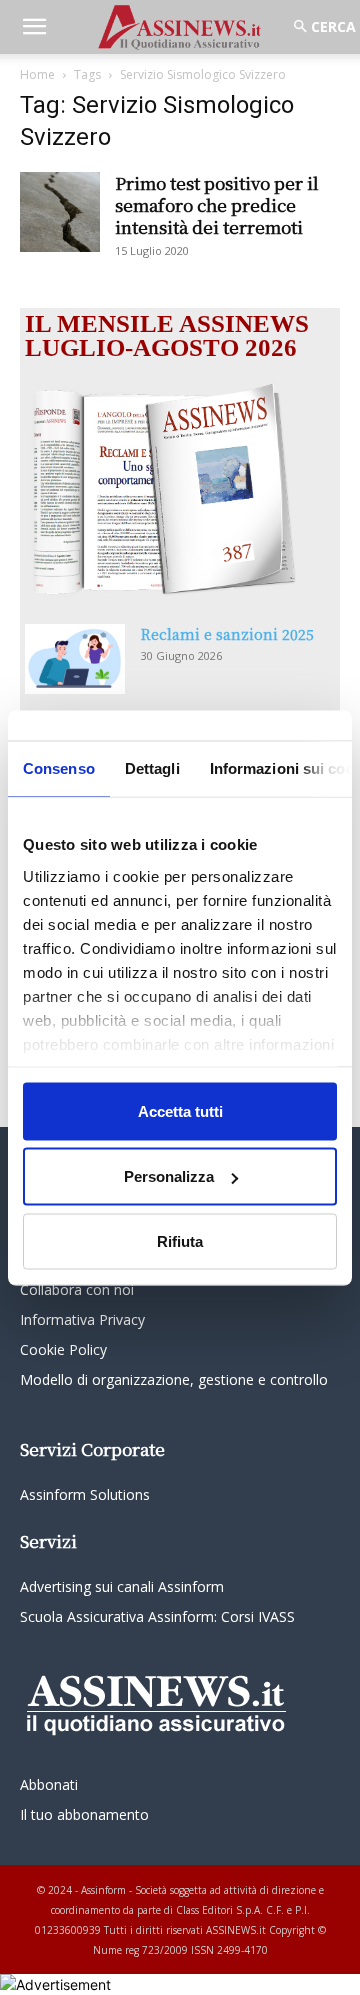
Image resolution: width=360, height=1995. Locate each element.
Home (37, 74)
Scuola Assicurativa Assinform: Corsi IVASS (157, 1616)
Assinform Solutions (85, 1494)
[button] (34, 27)
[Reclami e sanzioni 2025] (75, 659)
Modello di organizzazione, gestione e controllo (174, 1379)
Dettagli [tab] (152, 767)
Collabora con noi (77, 1289)
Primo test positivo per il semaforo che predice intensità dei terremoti (217, 204)
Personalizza (169, 1176)
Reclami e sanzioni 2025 (227, 634)
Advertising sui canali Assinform (122, 1586)
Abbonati (49, 1784)
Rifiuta (180, 1240)
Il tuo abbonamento (84, 1814)
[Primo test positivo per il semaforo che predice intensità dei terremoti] (60, 212)
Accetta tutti (180, 1110)
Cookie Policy (63, 1349)
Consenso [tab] (59, 767)
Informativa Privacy (82, 1319)
